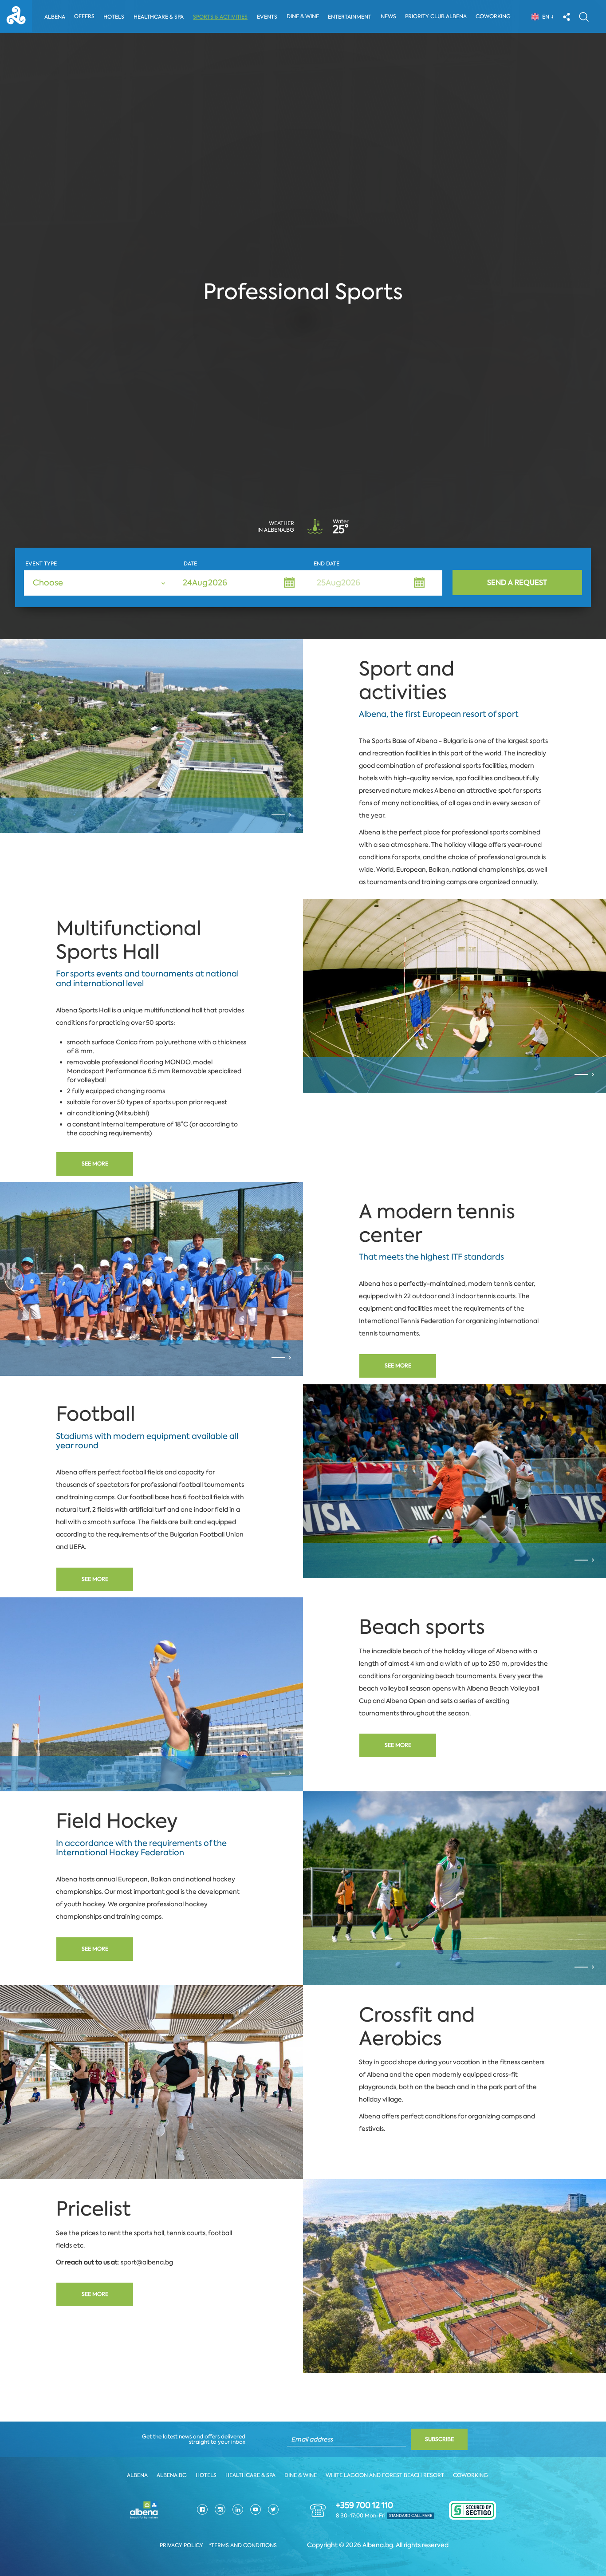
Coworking (493, 16)
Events (267, 17)
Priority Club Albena (436, 16)
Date (190, 564)
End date (327, 564)
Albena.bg (172, 2475)
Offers (84, 16)
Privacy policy (181, 2545)
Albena (55, 17)
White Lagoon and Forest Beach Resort (385, 2475)
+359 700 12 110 (364, 2505)
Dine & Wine (303, 16)
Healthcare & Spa (159, 17)
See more (95, 1164)
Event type (41, 564)
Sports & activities (220, 17)
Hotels (114, 17)
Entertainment (350, 17)
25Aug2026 (338, 583)
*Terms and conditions (243, 2545)
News (388, 16)
